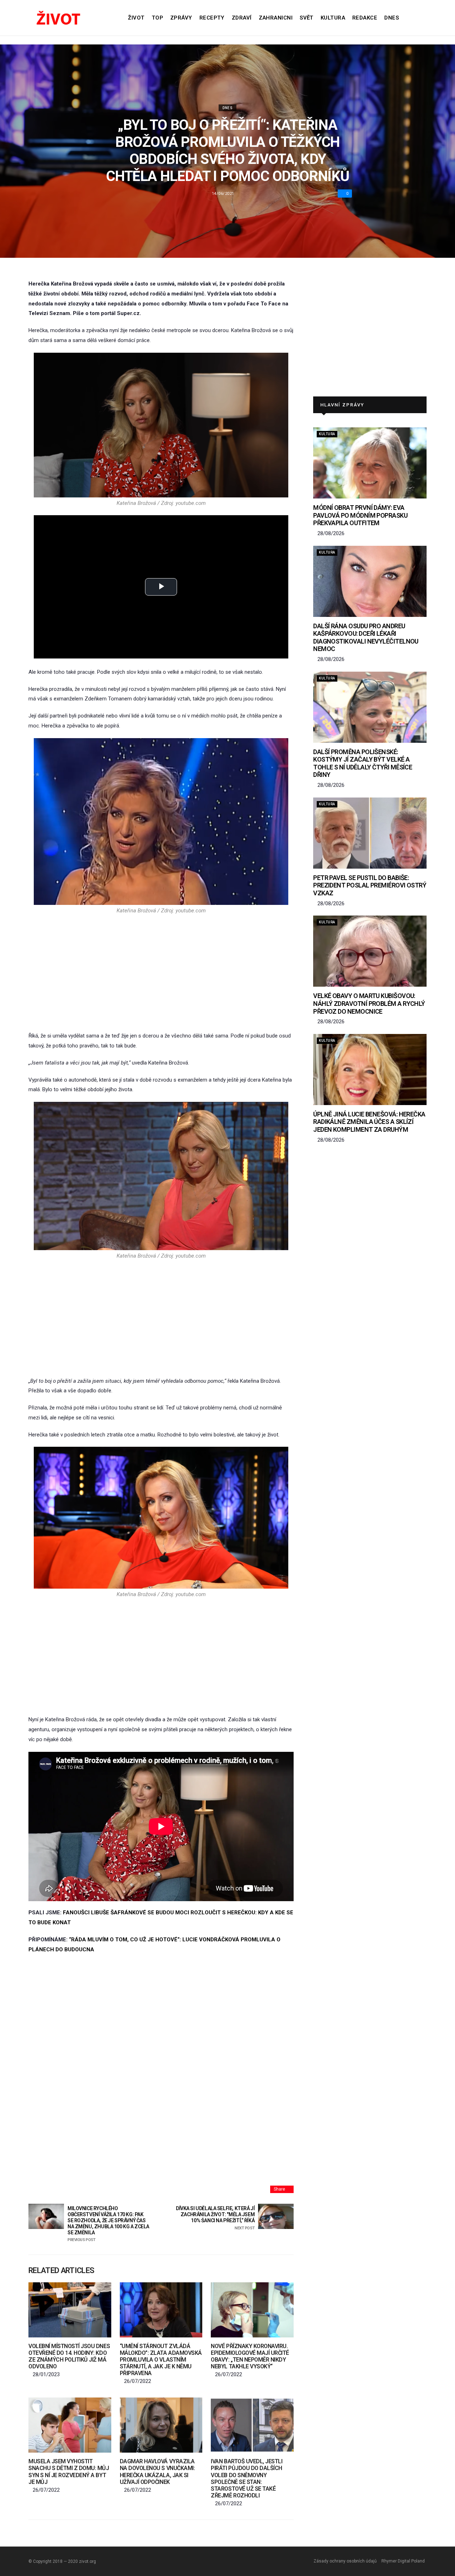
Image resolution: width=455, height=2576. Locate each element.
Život (136, 18)
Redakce (365, 18)
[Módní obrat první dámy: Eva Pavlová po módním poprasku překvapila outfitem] (370, 463)
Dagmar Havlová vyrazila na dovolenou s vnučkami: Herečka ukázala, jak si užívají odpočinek (157, 2472)
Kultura (333, 18)
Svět (307, 18)
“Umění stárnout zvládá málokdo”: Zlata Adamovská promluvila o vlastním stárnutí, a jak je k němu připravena (161, 2360)
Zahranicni (276, 18)
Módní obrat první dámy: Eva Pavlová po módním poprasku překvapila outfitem (360, 515)
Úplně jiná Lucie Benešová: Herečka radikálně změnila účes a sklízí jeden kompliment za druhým (369, 1122)
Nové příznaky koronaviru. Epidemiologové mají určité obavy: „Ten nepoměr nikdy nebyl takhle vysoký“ (250, 2356)
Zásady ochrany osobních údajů (345, 2561)
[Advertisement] (161, 972)
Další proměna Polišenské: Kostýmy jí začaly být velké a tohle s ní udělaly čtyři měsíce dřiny (363, 763)
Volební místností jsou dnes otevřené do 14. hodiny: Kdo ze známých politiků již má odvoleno (69, 2356)
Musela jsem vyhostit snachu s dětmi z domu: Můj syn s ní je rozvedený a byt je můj (69, 2472)
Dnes (392, 18)
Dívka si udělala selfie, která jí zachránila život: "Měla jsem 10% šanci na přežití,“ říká (215, 2218)
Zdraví (242, 18)
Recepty (212, 18)
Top (157, 18)
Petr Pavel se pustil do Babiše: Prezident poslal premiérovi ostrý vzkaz (370, 885)
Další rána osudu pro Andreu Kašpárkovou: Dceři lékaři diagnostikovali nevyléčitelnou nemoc (366, 638)
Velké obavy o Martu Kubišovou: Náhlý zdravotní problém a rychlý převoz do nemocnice (369, 1003)
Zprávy (181, 18)
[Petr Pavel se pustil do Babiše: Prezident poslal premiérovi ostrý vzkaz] (370, 833)
